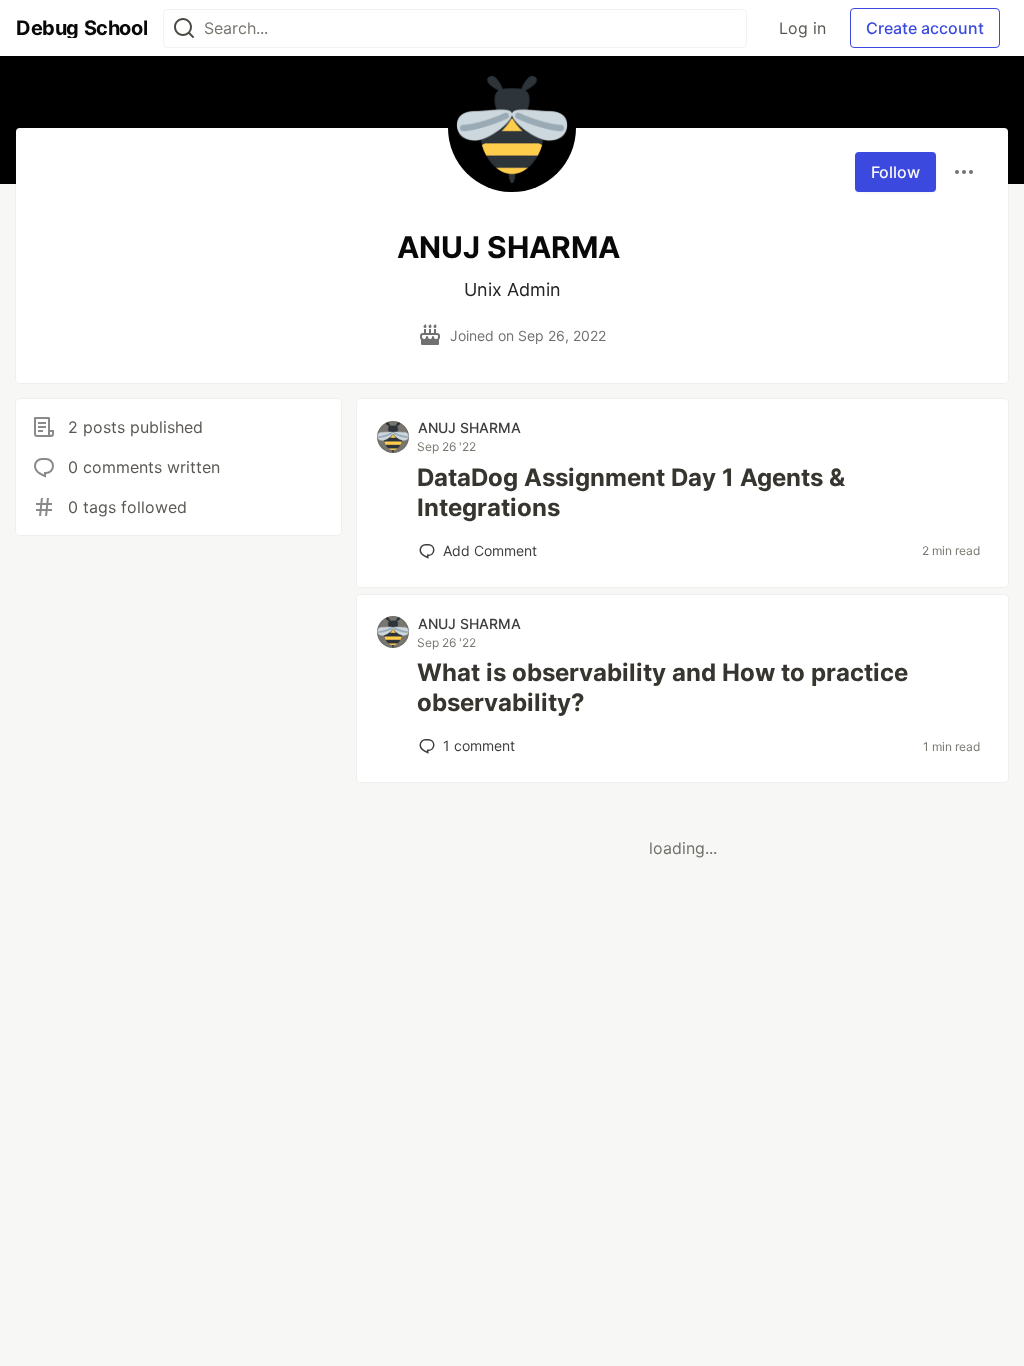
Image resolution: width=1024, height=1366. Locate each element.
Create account (925, 28)
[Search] (184, 28)
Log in (802, 28)
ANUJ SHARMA (469, 427)
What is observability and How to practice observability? (662, 687)
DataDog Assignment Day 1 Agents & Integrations (631, 492)
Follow (895, 172)
